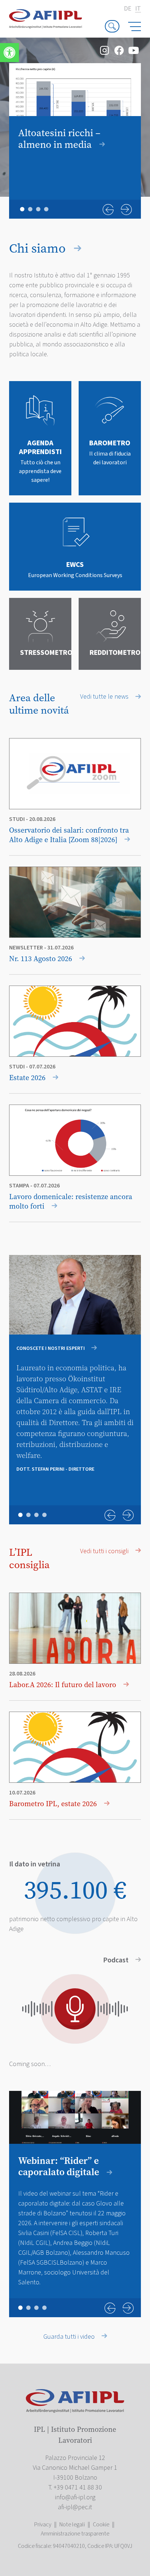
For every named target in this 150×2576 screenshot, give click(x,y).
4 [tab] (46, 209)
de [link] (128, 9)
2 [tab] (30, 209)
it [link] (138, 9)
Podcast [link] (117, 1960)
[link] (9, 53)
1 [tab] (22, 209)
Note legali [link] (72, 2525)
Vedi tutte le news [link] (105, 697)
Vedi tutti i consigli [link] (105, 1551)
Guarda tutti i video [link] (70, 2337)
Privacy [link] (43, 2525)
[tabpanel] (75, 120)
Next (126, 210)
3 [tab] (38, 209)
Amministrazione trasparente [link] (75, 2534)
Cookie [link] (101, 2525)
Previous (108, 210)
